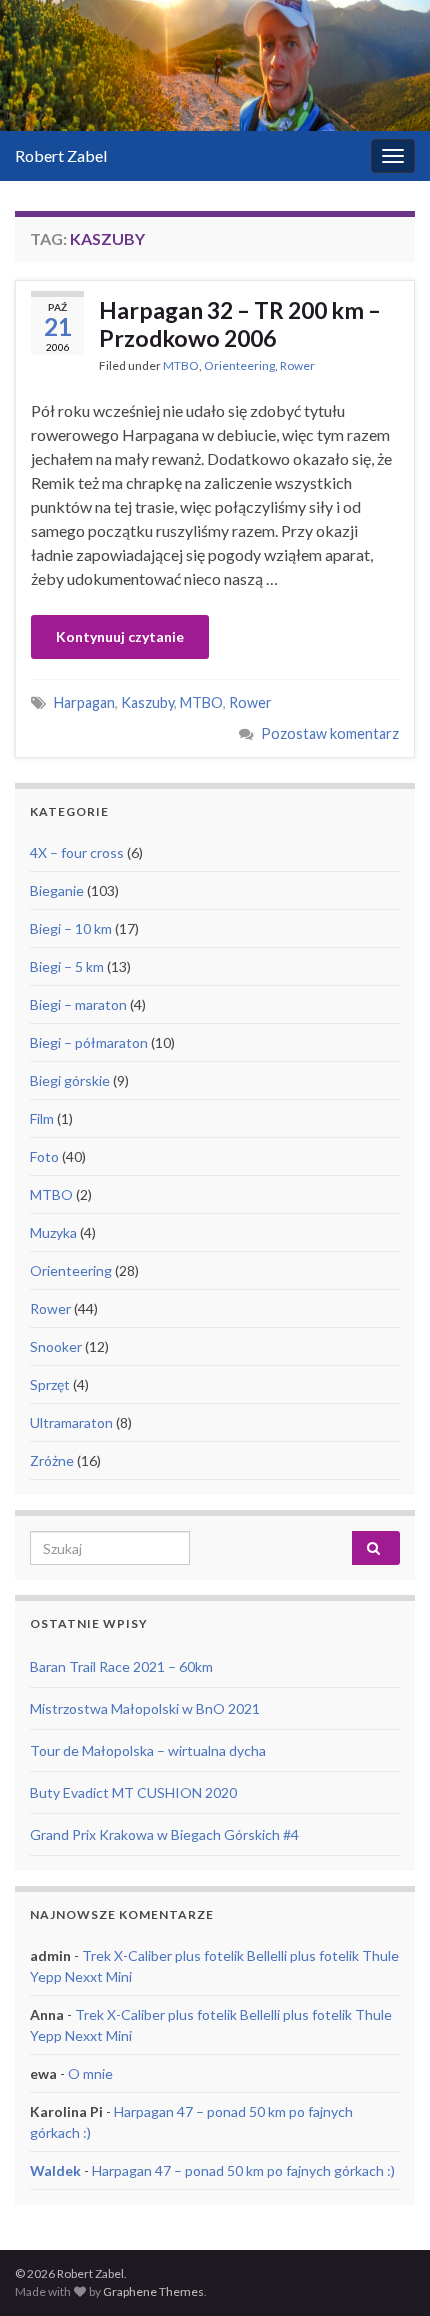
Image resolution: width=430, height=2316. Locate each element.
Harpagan (84, 702)
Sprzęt (50, 1384)
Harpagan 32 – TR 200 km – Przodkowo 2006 (240, 324)
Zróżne (52, 1460)
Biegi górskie (70, 1080)
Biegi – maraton (78, 1004)
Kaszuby (147, 702)
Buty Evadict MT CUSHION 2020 (133, 1792)
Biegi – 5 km (67, 966)
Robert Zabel (61, 155)
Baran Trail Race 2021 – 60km (121, 1666)
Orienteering (239, 365)
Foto (44, 1156)
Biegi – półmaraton (89, 1042)
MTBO (181, 365)
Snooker (56, 1346)
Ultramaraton (71, 1422)
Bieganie (57, 890)
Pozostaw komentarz (330, 733)
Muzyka (53, 1232)
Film (42, 1118)
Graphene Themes (153, 2291)
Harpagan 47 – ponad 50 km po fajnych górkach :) (243, 2170)
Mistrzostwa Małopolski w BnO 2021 (145, 1708)
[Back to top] (385, 2271)
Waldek (55, 2170)
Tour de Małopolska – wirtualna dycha (148, 1750)
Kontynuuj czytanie (120, 636)
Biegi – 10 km (71, 928)
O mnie (90, 2073)
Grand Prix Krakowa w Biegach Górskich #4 (164, 1834)
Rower (297, 365)
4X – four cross (77, 852)
